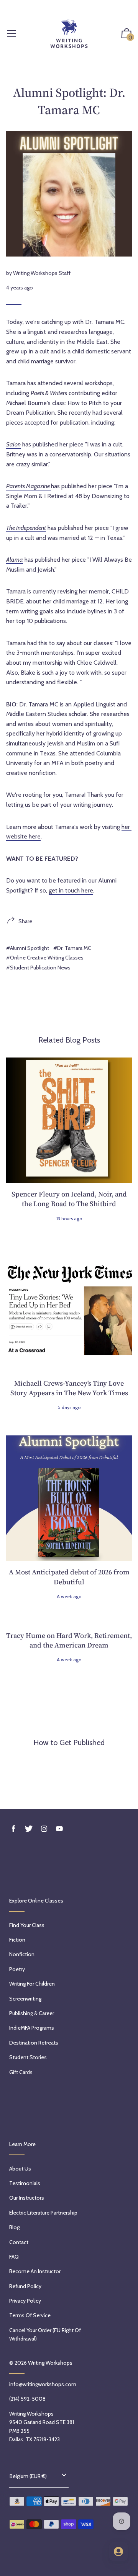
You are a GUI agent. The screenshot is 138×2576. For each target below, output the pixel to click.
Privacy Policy (25, 2301)
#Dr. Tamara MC (72, 948)
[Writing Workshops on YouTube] (59, 1829)
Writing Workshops (50, 2363)
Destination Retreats (34, 2043)
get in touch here (71, 890)
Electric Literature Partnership (43, 2213)
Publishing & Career (32, 2013)
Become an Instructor (35, 2271)
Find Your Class (27, 1925)
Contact (19, 2242)
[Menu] (11, 34)
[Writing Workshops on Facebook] (13, 1829)
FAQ (14, 2257)
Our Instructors (27, 2198)
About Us (20, 2169)
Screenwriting (25, 1999)
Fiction (17, 1940)
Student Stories (28, 2057)
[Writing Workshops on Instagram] (44, 1829)
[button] (127, 34)
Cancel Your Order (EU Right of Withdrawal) (45, 2334)
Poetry (17, 1969)
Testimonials (25, 2183)
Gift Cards (21, 2072)
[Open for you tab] (118, 2551)
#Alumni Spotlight (28, 948)
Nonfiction (22, 1954)
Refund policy (25, 2286)
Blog (14, 2227)
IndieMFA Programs (32, 2028)
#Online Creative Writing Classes (45, 958)
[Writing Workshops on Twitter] (29, 1829)
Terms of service (30, 2315)
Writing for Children (32, 1984)
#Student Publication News (38, 968)
